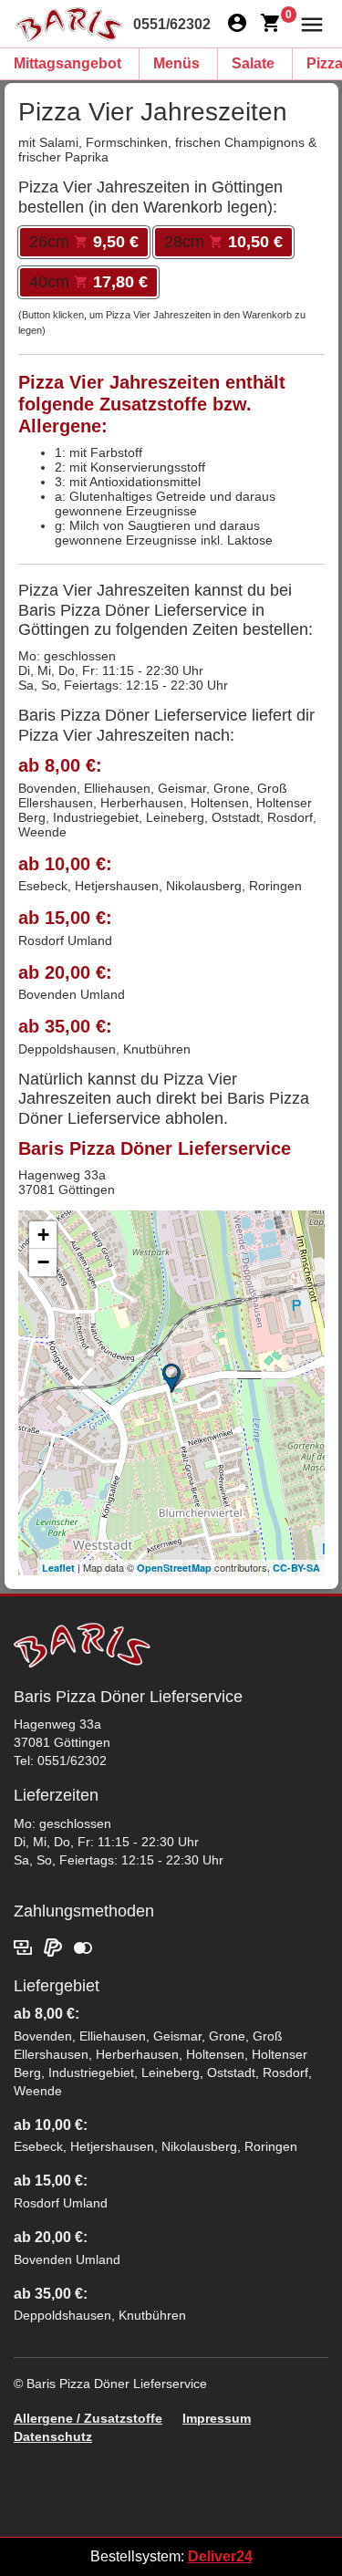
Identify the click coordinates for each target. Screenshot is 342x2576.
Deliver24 (220, 2556)
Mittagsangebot (67, 63)
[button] (308, 23)
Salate (253, 63)
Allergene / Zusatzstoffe (88, 2418)
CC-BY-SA (296, 1568)
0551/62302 (172, 24)
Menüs (176, 63)
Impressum (217, 2418)
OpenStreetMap (174, 1568)
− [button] (43, 1262)
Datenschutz (53, 2436)
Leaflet (58, 1568)
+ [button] (43, 1235)
